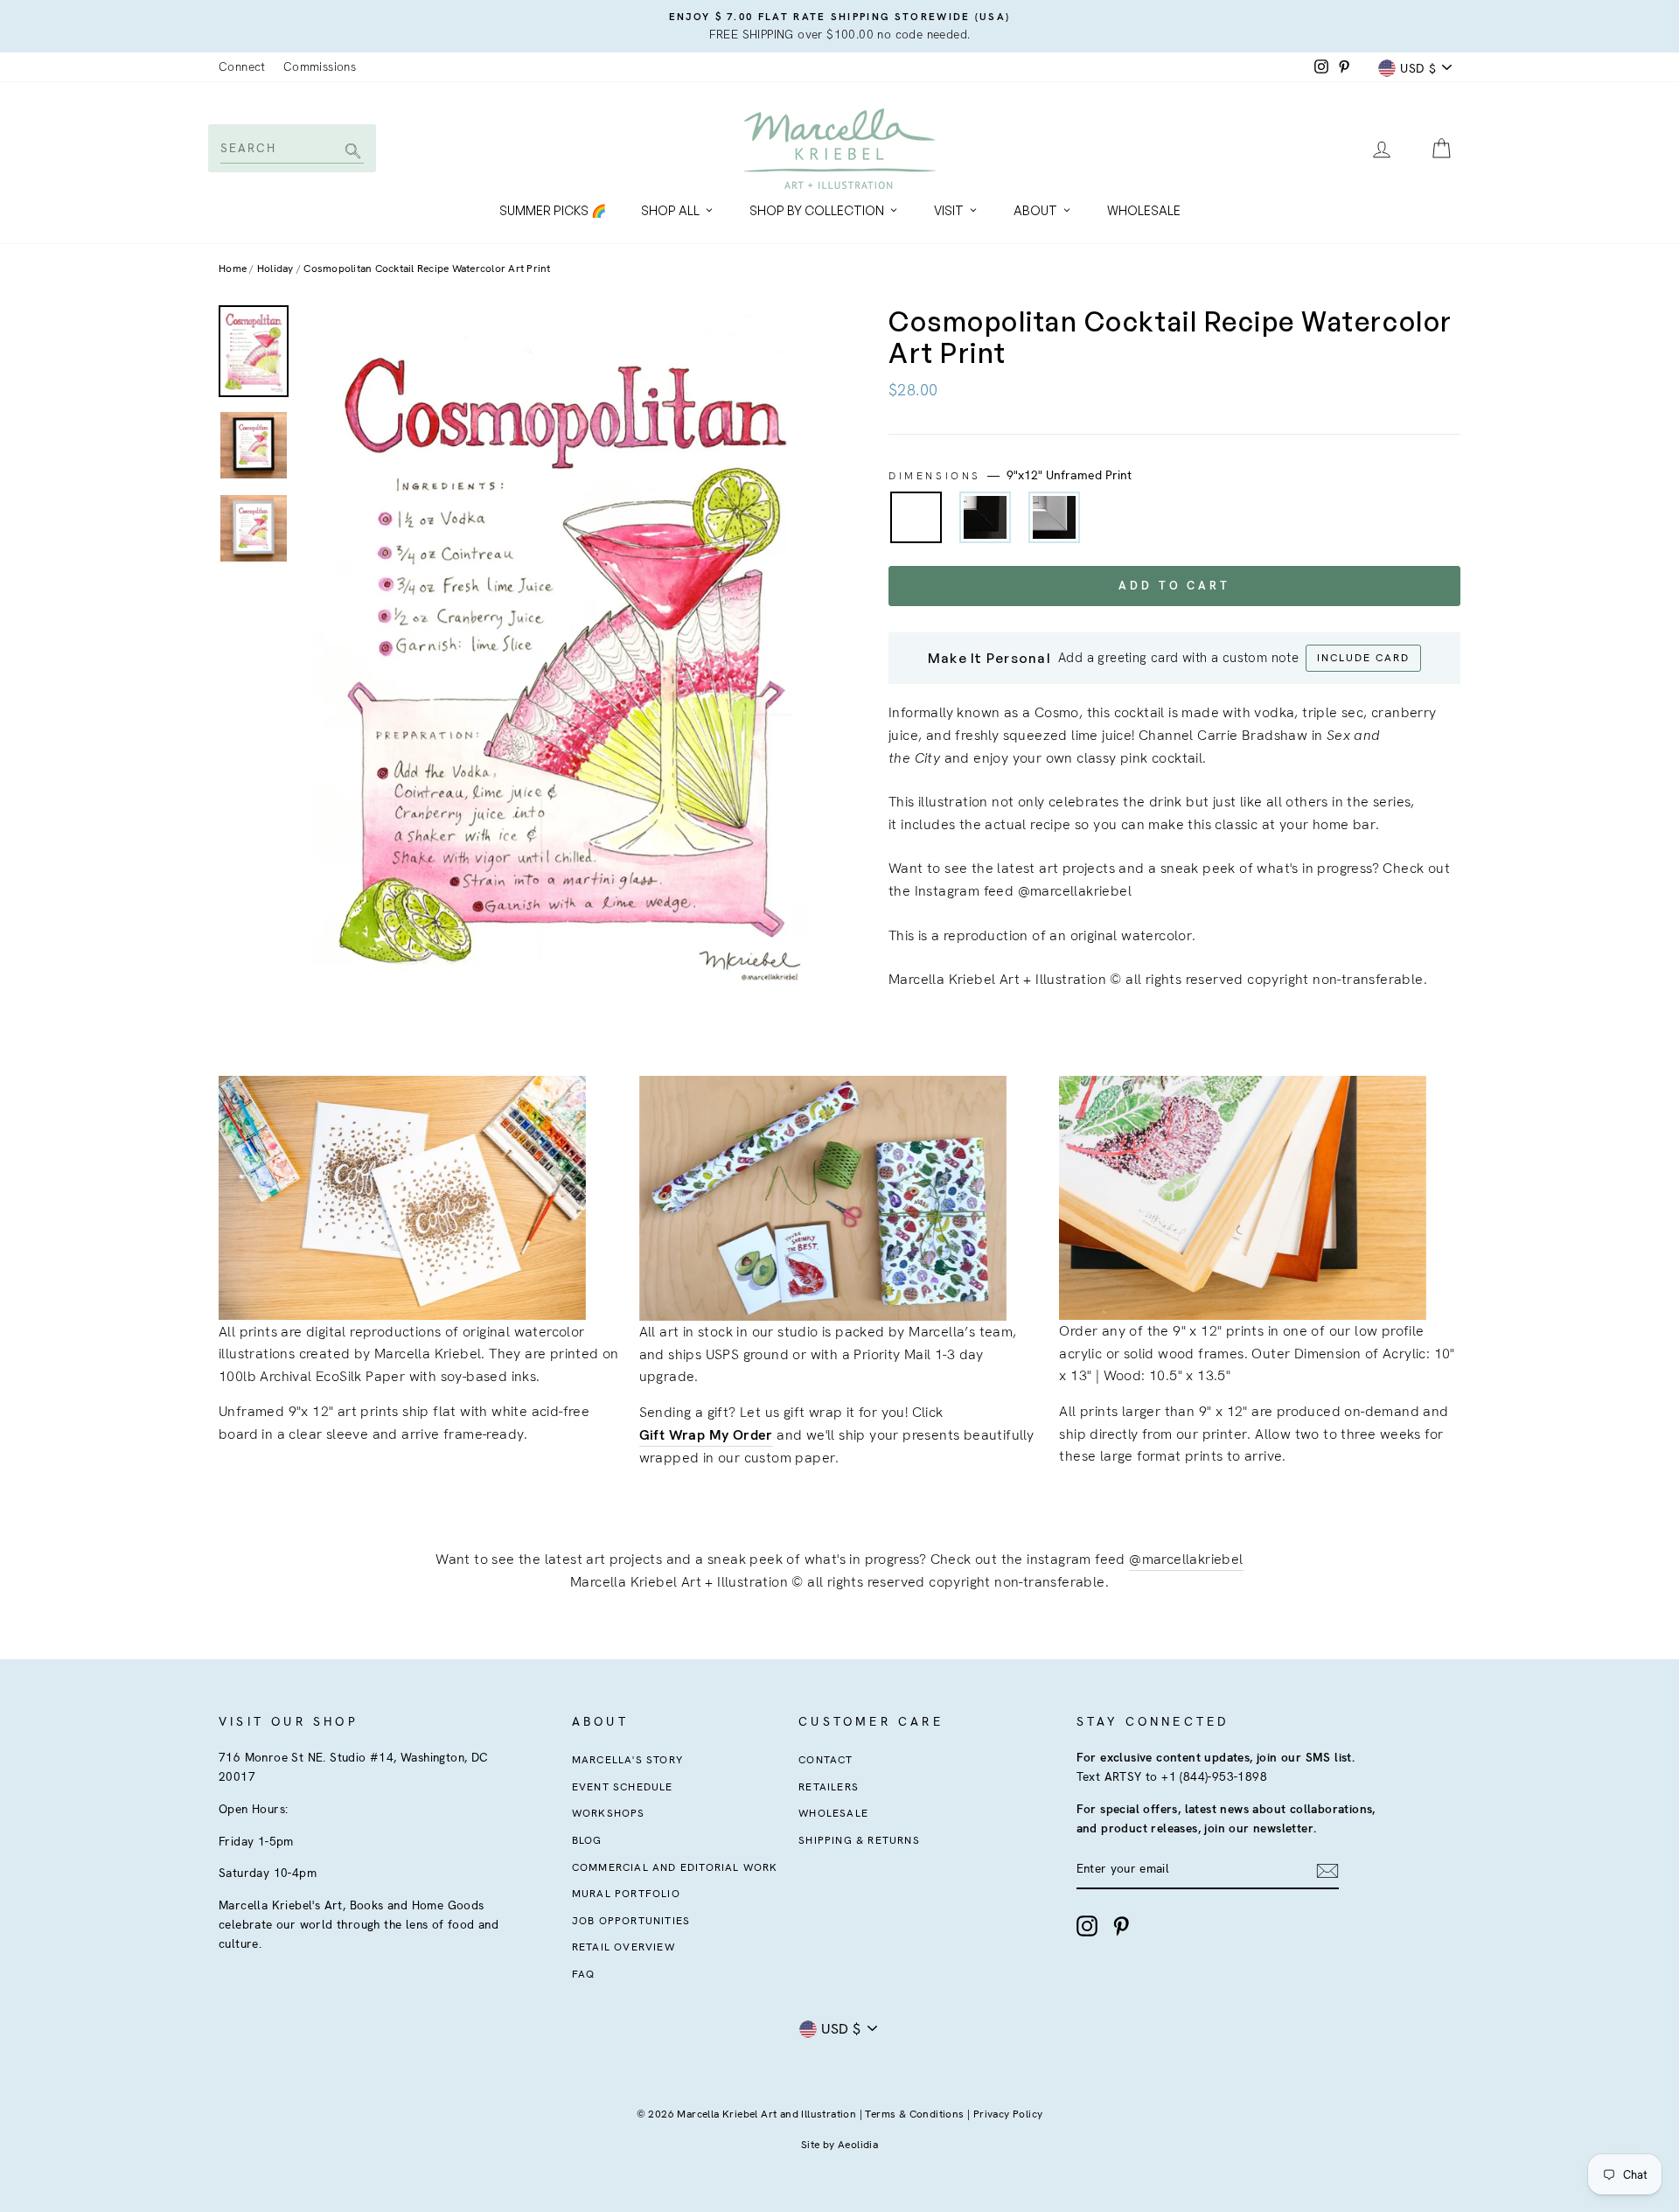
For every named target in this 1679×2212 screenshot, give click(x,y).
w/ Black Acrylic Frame (985, 517)
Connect (242, 66)
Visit (949, 210)
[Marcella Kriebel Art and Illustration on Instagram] (1087, 1926)
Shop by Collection (817, 210)
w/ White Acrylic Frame (1054, 517)
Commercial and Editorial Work (675, 1867)
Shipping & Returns (859, 1840)
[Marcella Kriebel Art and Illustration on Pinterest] (1121, 1926)
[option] (839, 26)
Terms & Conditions (914, 2114)
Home (233, 269)
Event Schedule (623, 1787)
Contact (826, 1760)
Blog (587, 1840)
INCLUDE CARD (1363, 658)
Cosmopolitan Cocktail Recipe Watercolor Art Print (427, 269)
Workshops (609, 1813)
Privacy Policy (1008, 2114)
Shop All (670, 210)
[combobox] (291, 148)
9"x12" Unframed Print (916, 517)
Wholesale (1144, 210)
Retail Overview (624, 1947)
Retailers (829, 1787)
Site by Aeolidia (839, 2145)
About (1035, 210)
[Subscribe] (1327, 1870)
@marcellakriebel (1186, 1559)
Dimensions (1010, 475)
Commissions (320, 66)
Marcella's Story (627, 1760)
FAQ (584, 1974)
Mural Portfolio (626, 1894)
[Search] (350, 153)
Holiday (275, 269)
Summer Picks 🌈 (553, 210)
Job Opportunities (631, 1921)
